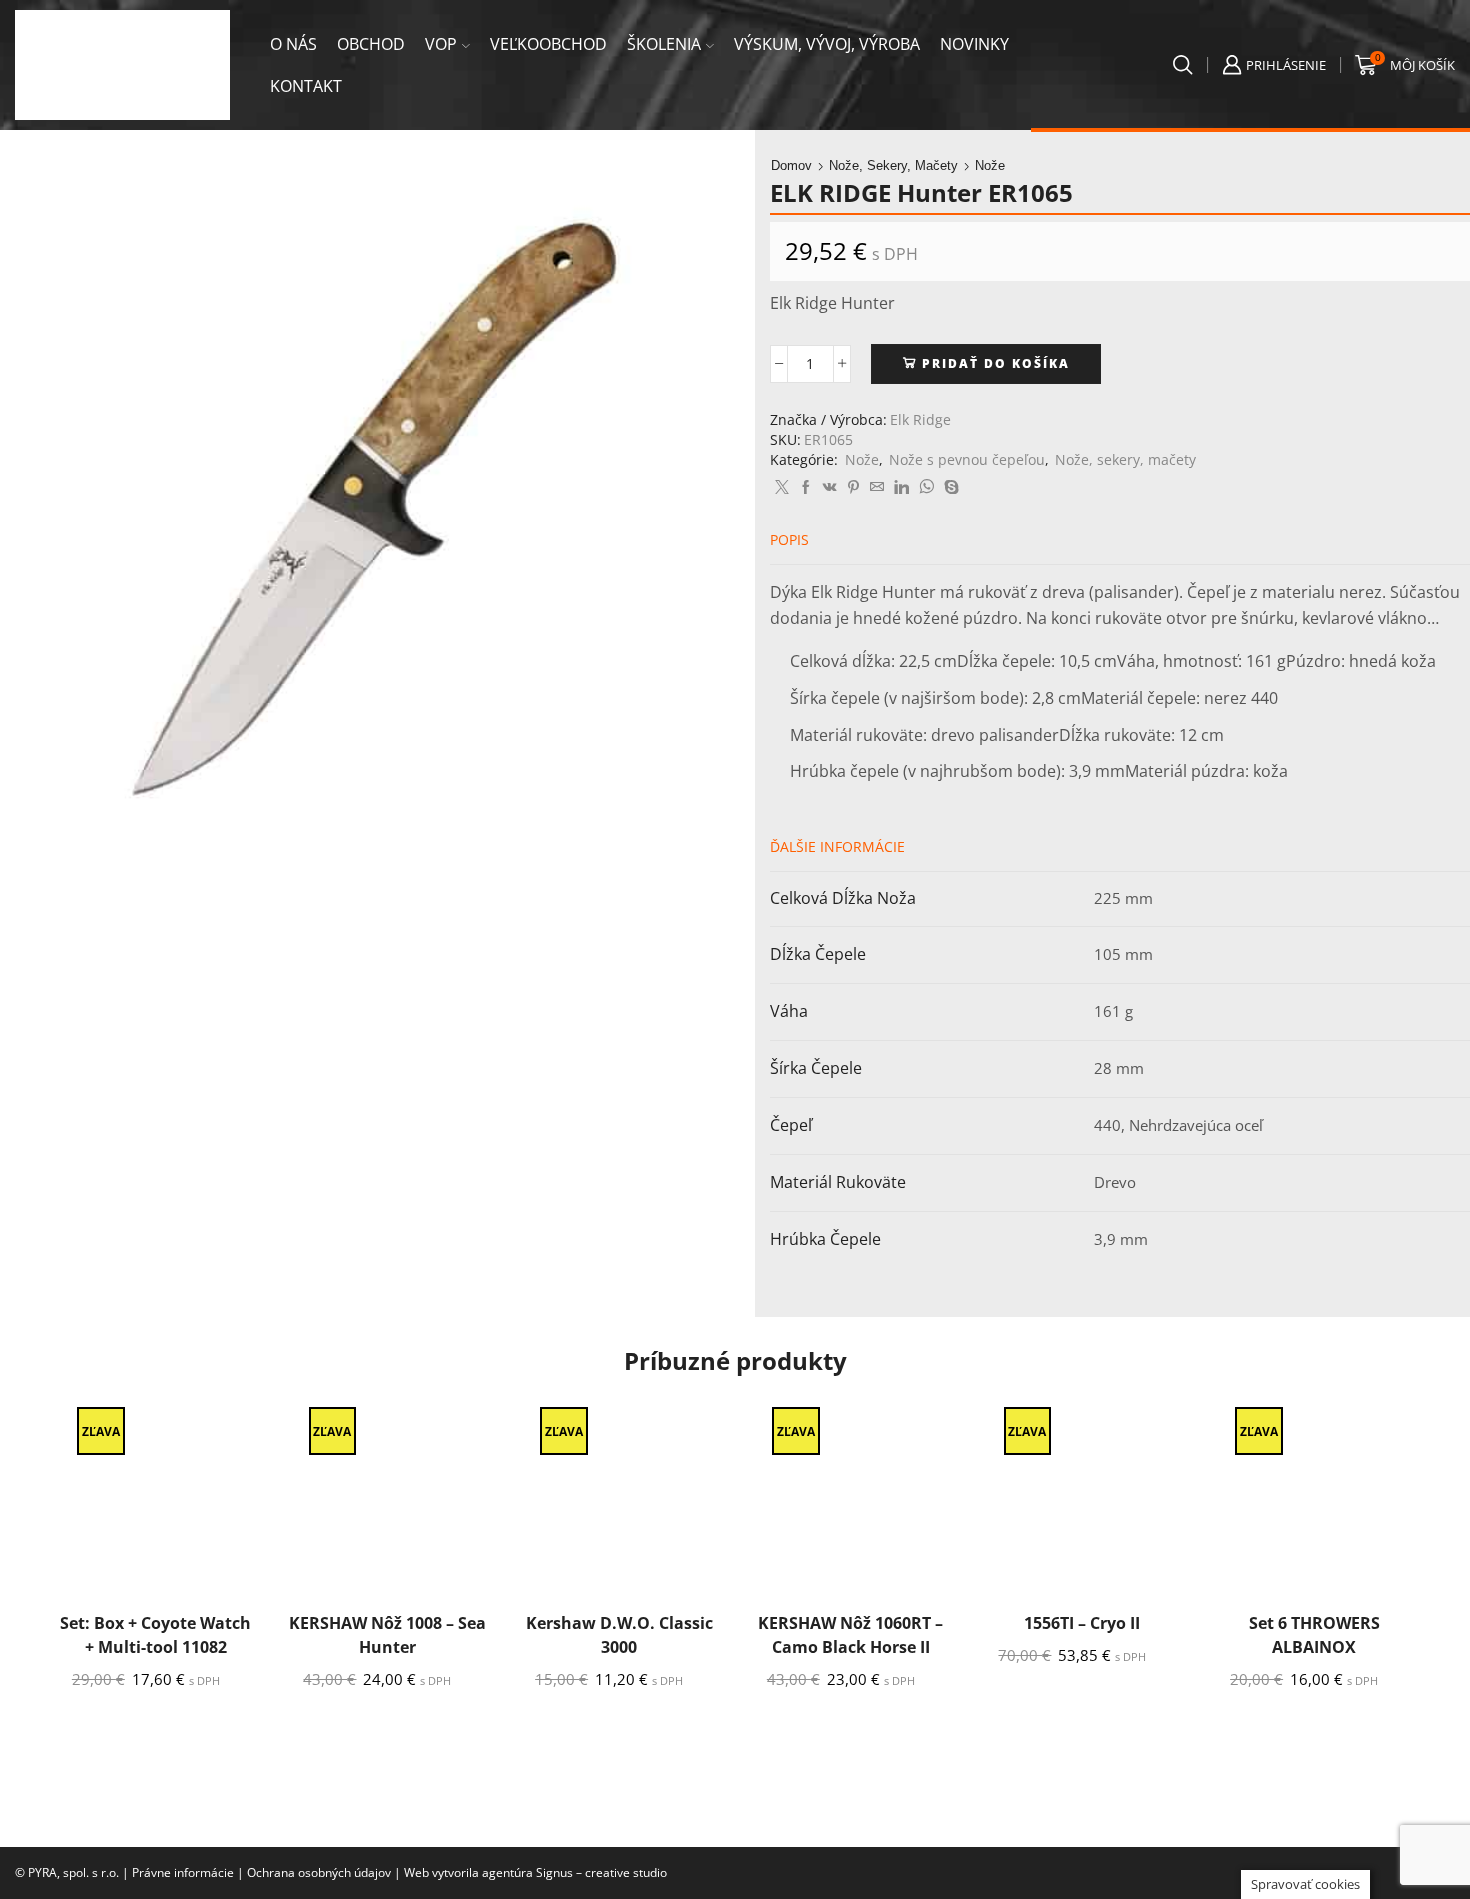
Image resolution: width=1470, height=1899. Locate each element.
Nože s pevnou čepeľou (967, 459)
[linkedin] (901, 487)
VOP (441, 44)
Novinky (974, 44)
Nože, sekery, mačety (893, 165)
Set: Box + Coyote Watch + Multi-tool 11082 (155, 1635)
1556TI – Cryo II (1082, 1623)
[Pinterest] (853, 487)
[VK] (830, 487)
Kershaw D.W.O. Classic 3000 (619, 1635)
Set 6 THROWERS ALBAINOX (1314, 1635)
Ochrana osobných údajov (319, 1872)
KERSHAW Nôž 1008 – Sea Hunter (387, 1635)
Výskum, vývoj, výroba (827, 44)
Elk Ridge (920, 419)
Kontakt (306, 86)
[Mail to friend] (877, 487)
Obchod (371, 44)
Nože (990, 165)
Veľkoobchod (548, 44)
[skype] (949, 487)
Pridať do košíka (996, 363)
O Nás (293, 44)
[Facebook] (806, 487)
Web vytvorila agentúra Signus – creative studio (535, 1872)
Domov (791, 165)
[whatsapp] (926, 487)
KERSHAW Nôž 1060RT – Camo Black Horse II (850, 1635)
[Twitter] (782, 487)
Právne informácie (183, 1872)
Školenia (664, 44)
